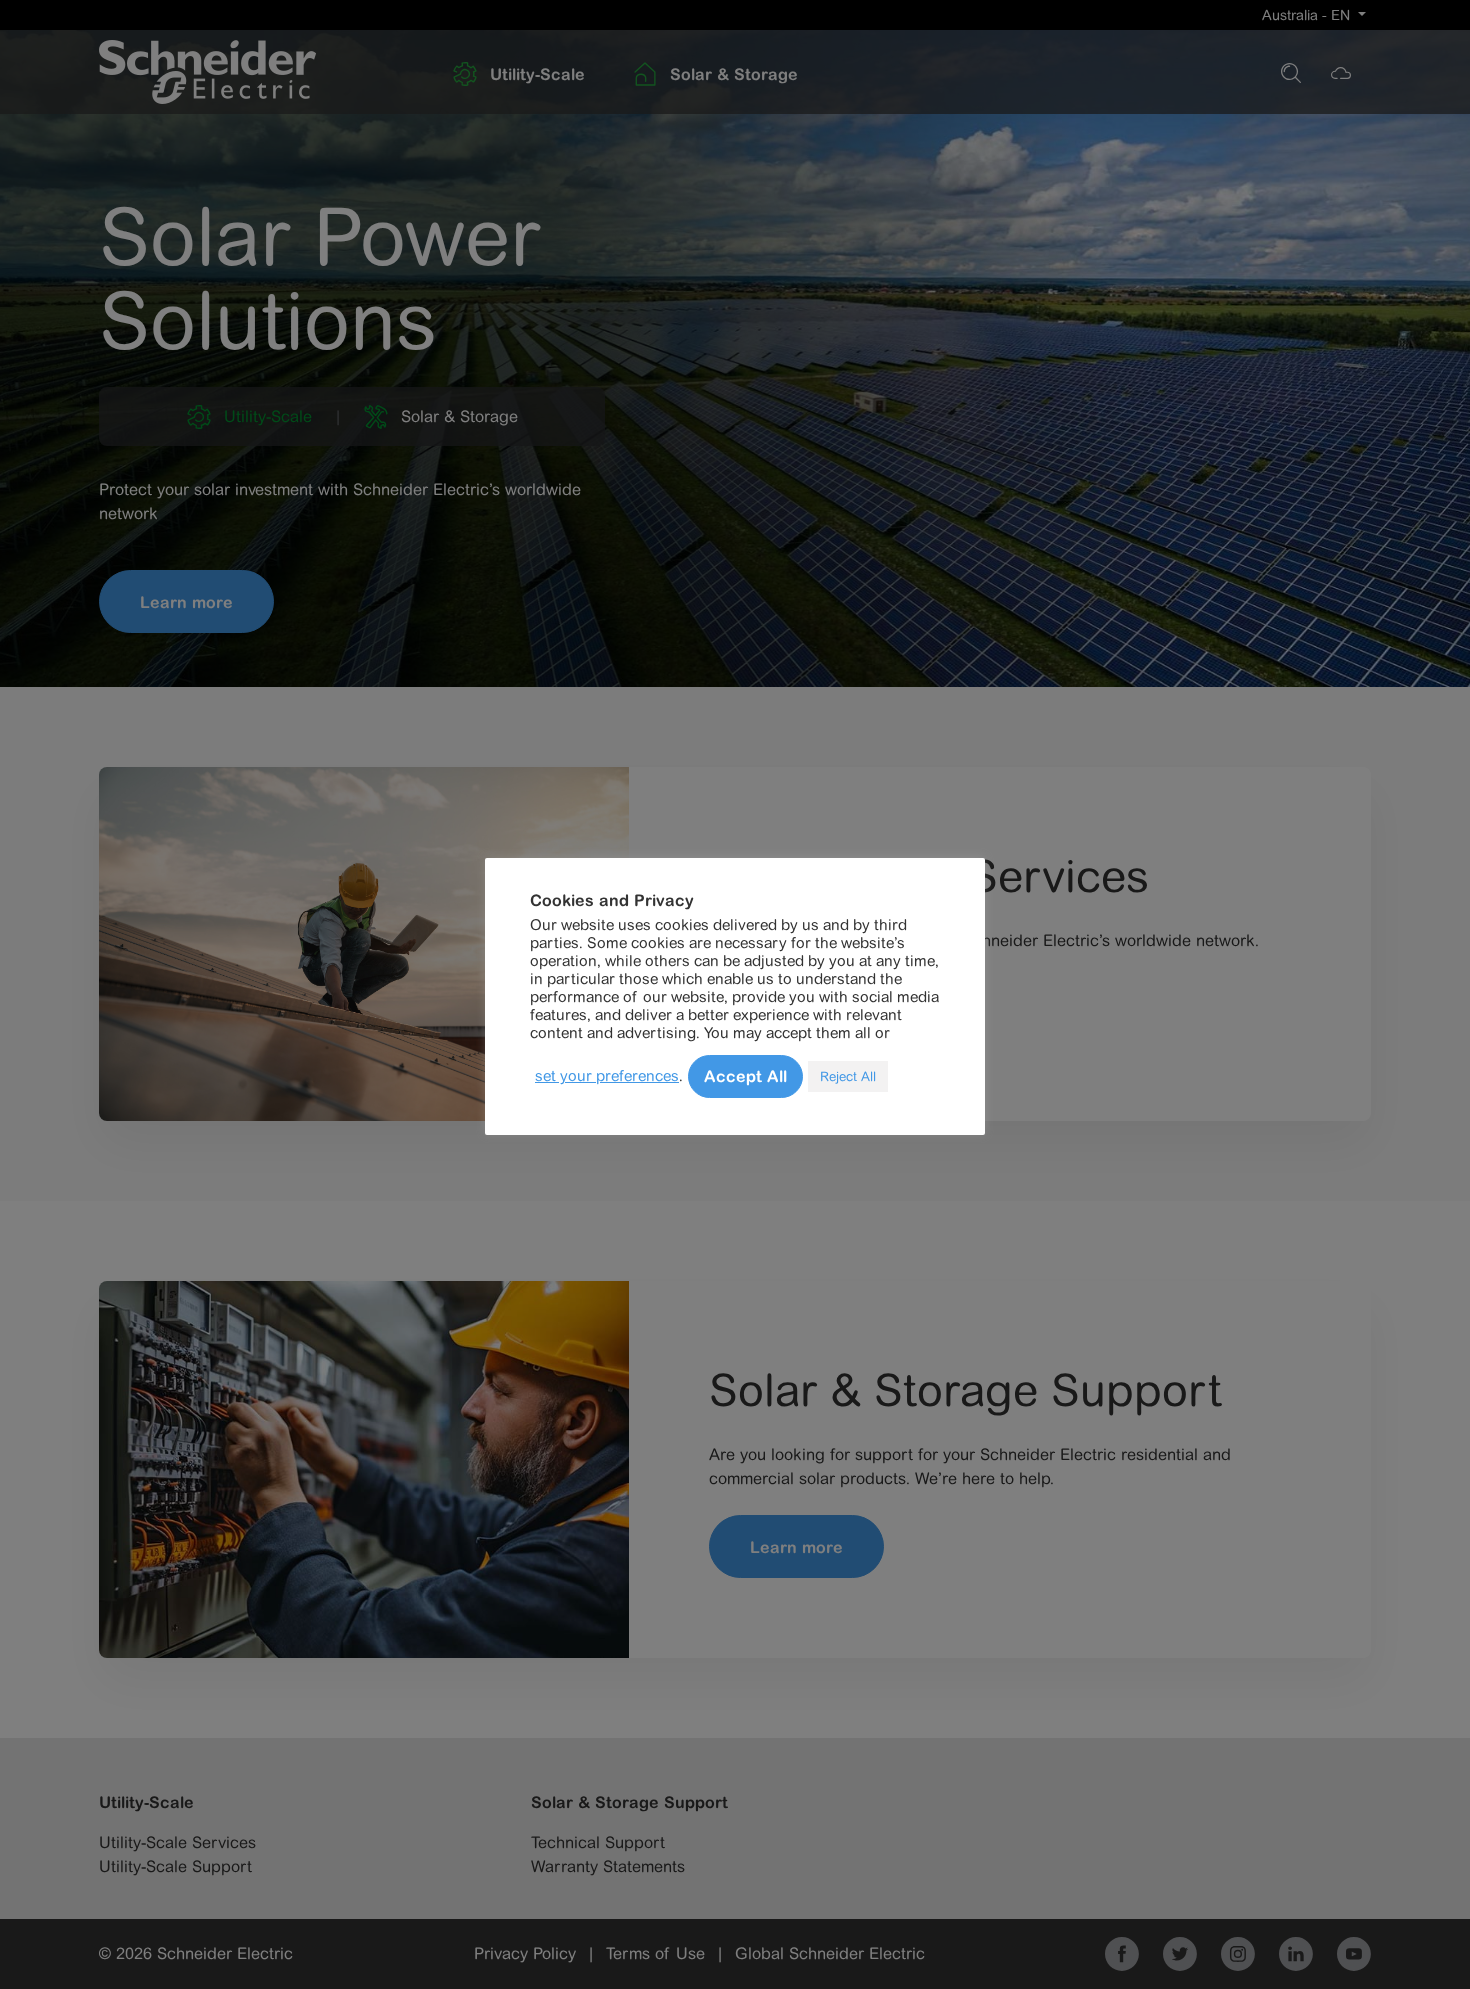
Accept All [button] (745, 1076)
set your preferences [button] (607, 1075)
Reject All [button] (848, 1076)
